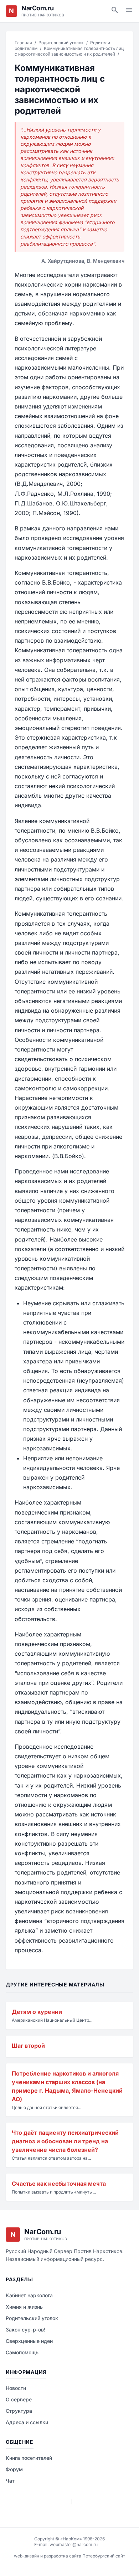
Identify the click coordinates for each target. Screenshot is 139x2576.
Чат (10, 2481)
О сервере (19, 2399)
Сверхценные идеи (29, 2341)
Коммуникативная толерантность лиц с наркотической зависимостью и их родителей (69, 51)
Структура (19, 2411)
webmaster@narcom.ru (74, 2544)
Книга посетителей (29, 2458)
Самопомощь (22, 2352)
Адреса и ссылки (27, 2422)
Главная (23, 43)
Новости (16, 2388)
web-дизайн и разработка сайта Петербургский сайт (69, 2556)
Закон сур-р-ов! (25, 2330)
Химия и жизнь (24, 2307)
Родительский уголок (61, 43)
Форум (14, 2469)
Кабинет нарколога (29, 2295)
